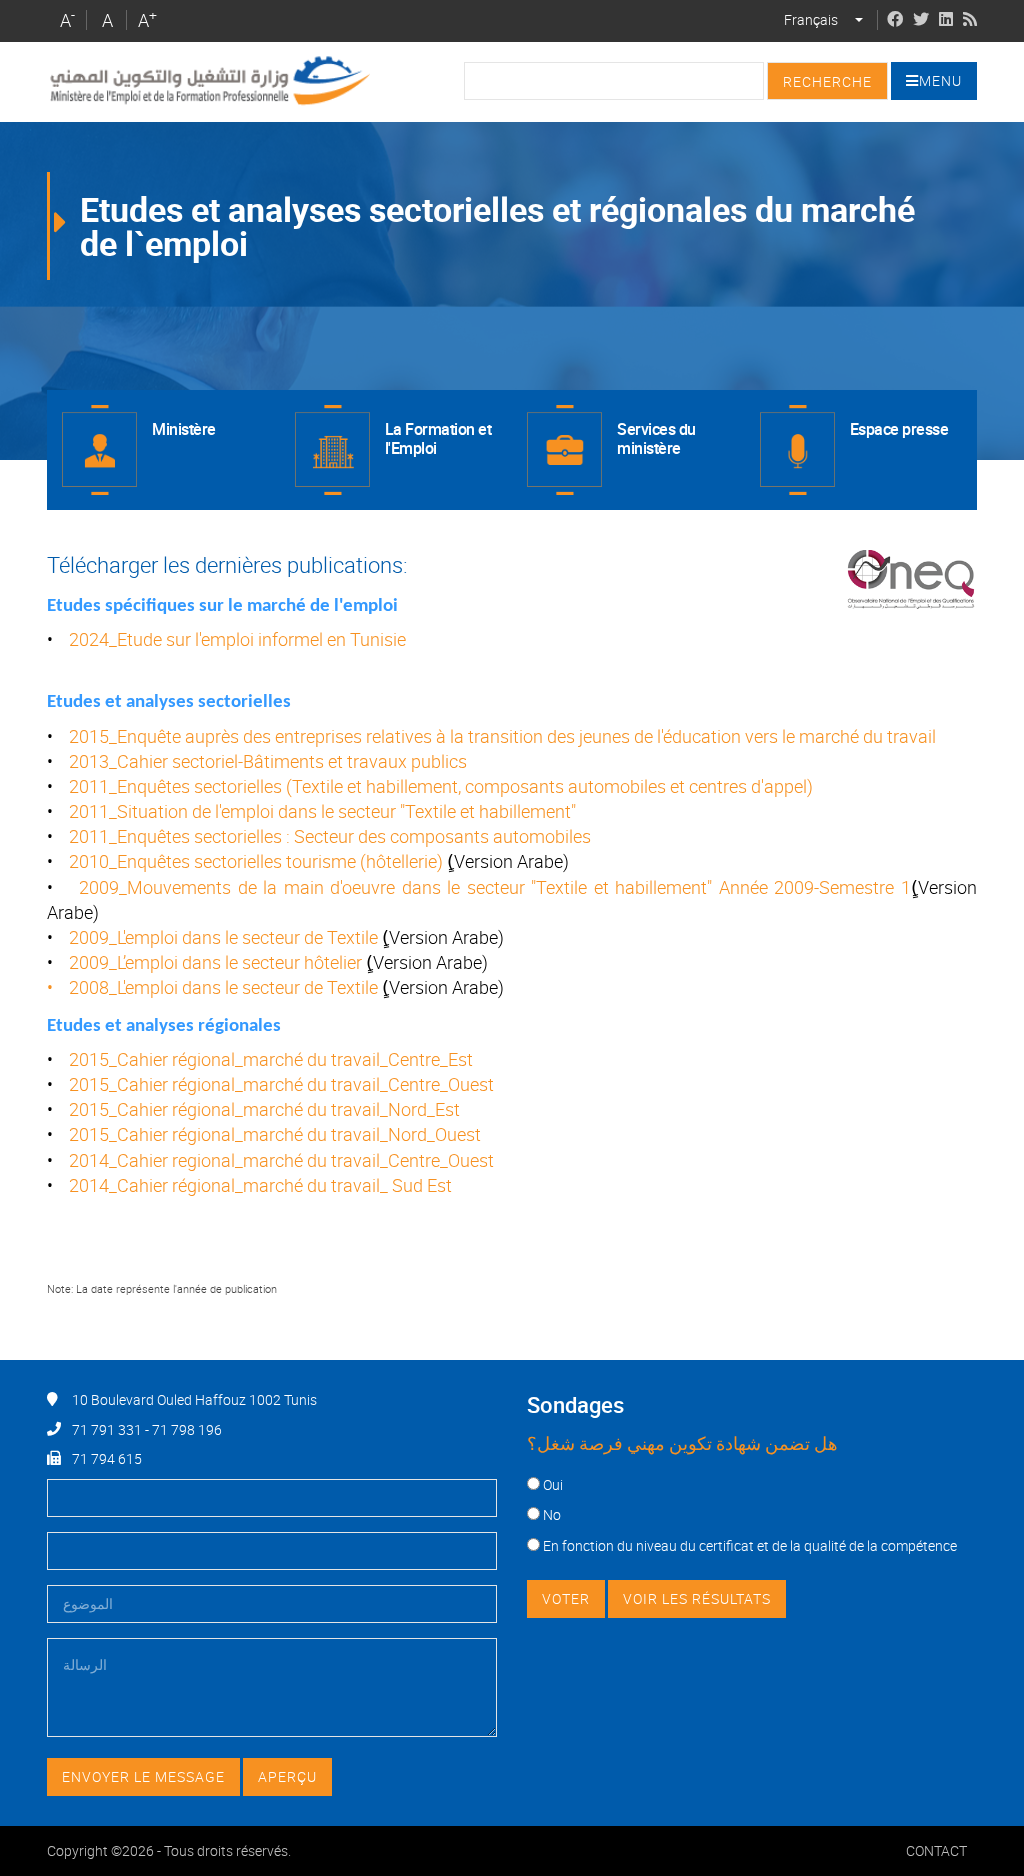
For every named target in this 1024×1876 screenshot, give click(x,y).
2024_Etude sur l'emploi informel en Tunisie (237, 639)
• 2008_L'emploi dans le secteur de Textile (214, 987)
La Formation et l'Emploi (438, 438)
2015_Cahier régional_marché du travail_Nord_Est (264, 1109)
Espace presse (899, 429)
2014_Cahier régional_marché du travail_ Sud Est (260, 1185)
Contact (936, 1850)
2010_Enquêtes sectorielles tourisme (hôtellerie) (256, 861)
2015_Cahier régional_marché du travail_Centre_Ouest (281, 1084)
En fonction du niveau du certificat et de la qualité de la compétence (750, 1545)
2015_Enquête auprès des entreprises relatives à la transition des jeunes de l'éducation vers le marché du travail (502, 736)
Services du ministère (656, 438)
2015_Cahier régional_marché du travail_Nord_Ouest (275, 1134)
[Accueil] (209, 80)
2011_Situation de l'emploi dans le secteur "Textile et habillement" (322, 811)
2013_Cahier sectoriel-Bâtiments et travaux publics (268, 761)
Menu (940, 80)
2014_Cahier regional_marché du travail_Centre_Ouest (281, 1160)
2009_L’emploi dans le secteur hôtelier (215, 962)
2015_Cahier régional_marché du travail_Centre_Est (271, 1059)
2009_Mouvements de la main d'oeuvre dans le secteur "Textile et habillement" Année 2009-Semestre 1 (495, 887)
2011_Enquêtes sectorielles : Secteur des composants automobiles (330, 836)
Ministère (184, 429)
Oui (553, 1484)
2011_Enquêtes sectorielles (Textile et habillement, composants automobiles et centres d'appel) (441, 786)
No (552, 1514)
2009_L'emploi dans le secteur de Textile (225, 937)
